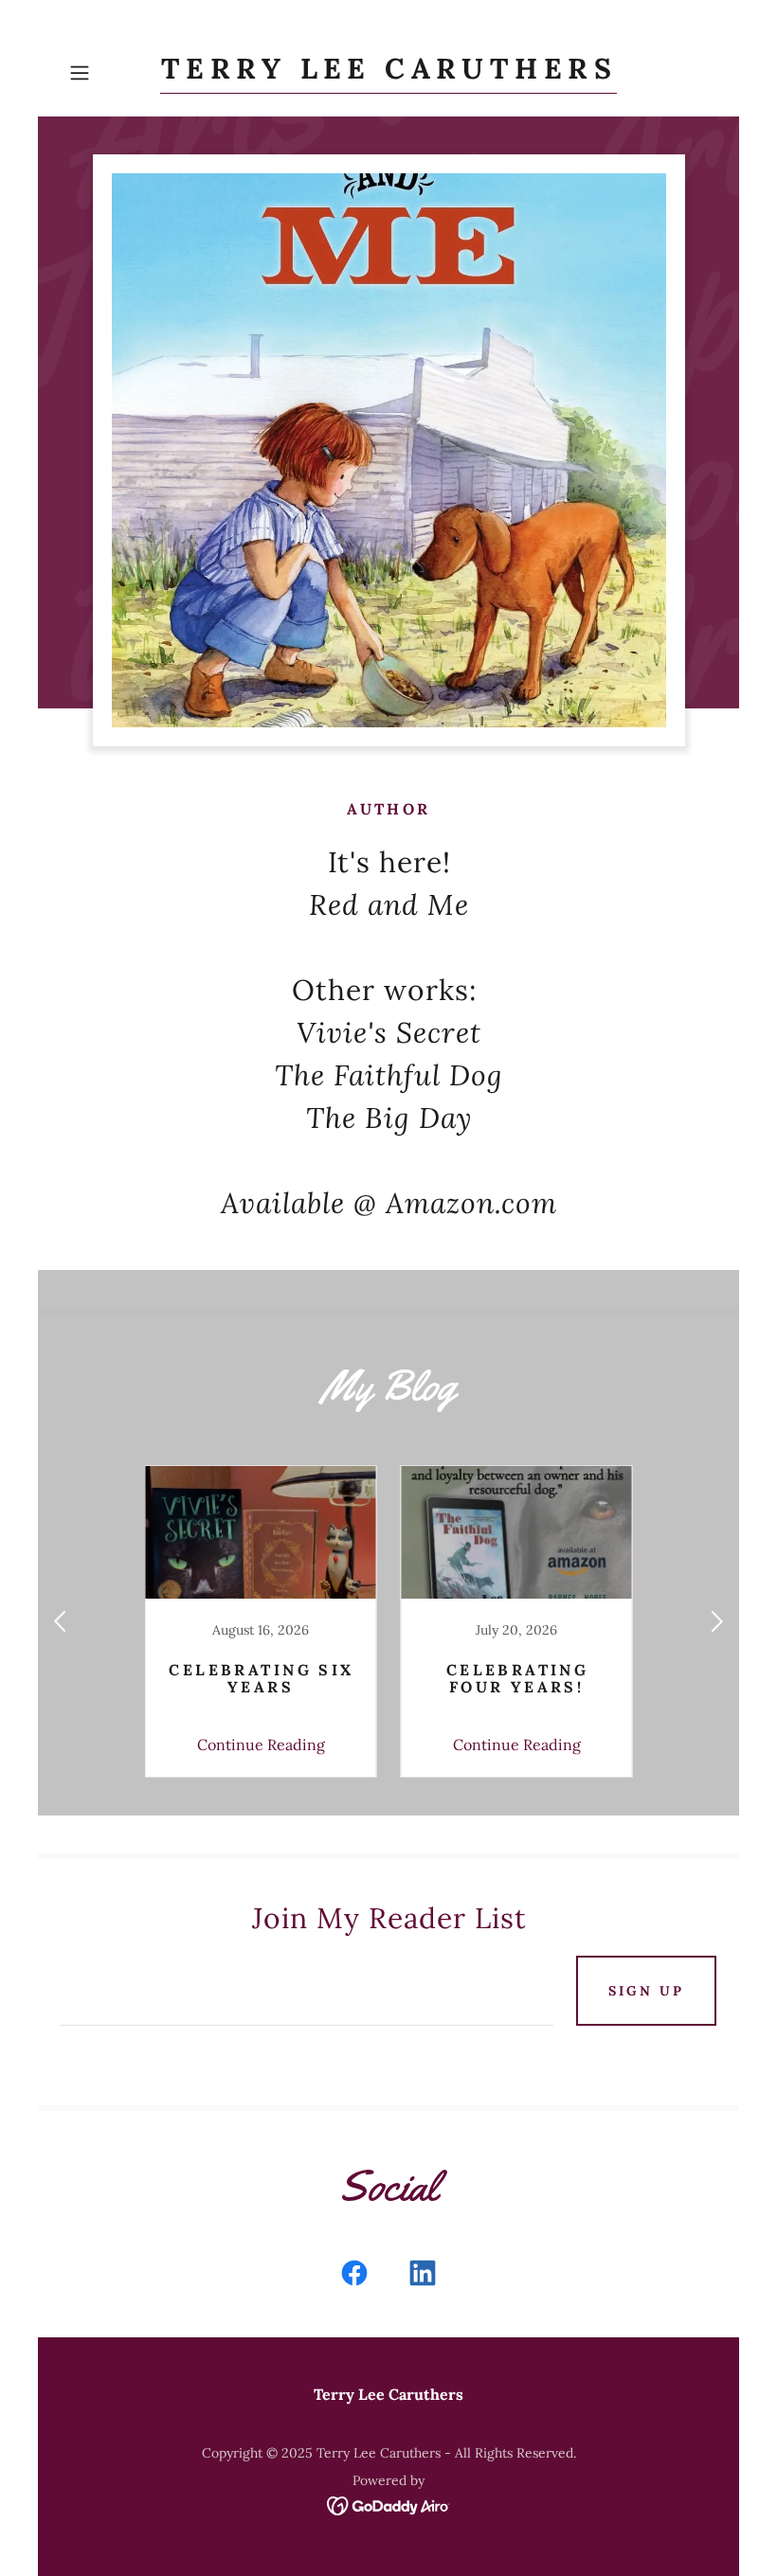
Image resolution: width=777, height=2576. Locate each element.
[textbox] (307, 1991)
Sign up (646, 1991)
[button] (110, 73)
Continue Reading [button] (261, 1744)
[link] (388, 73)
